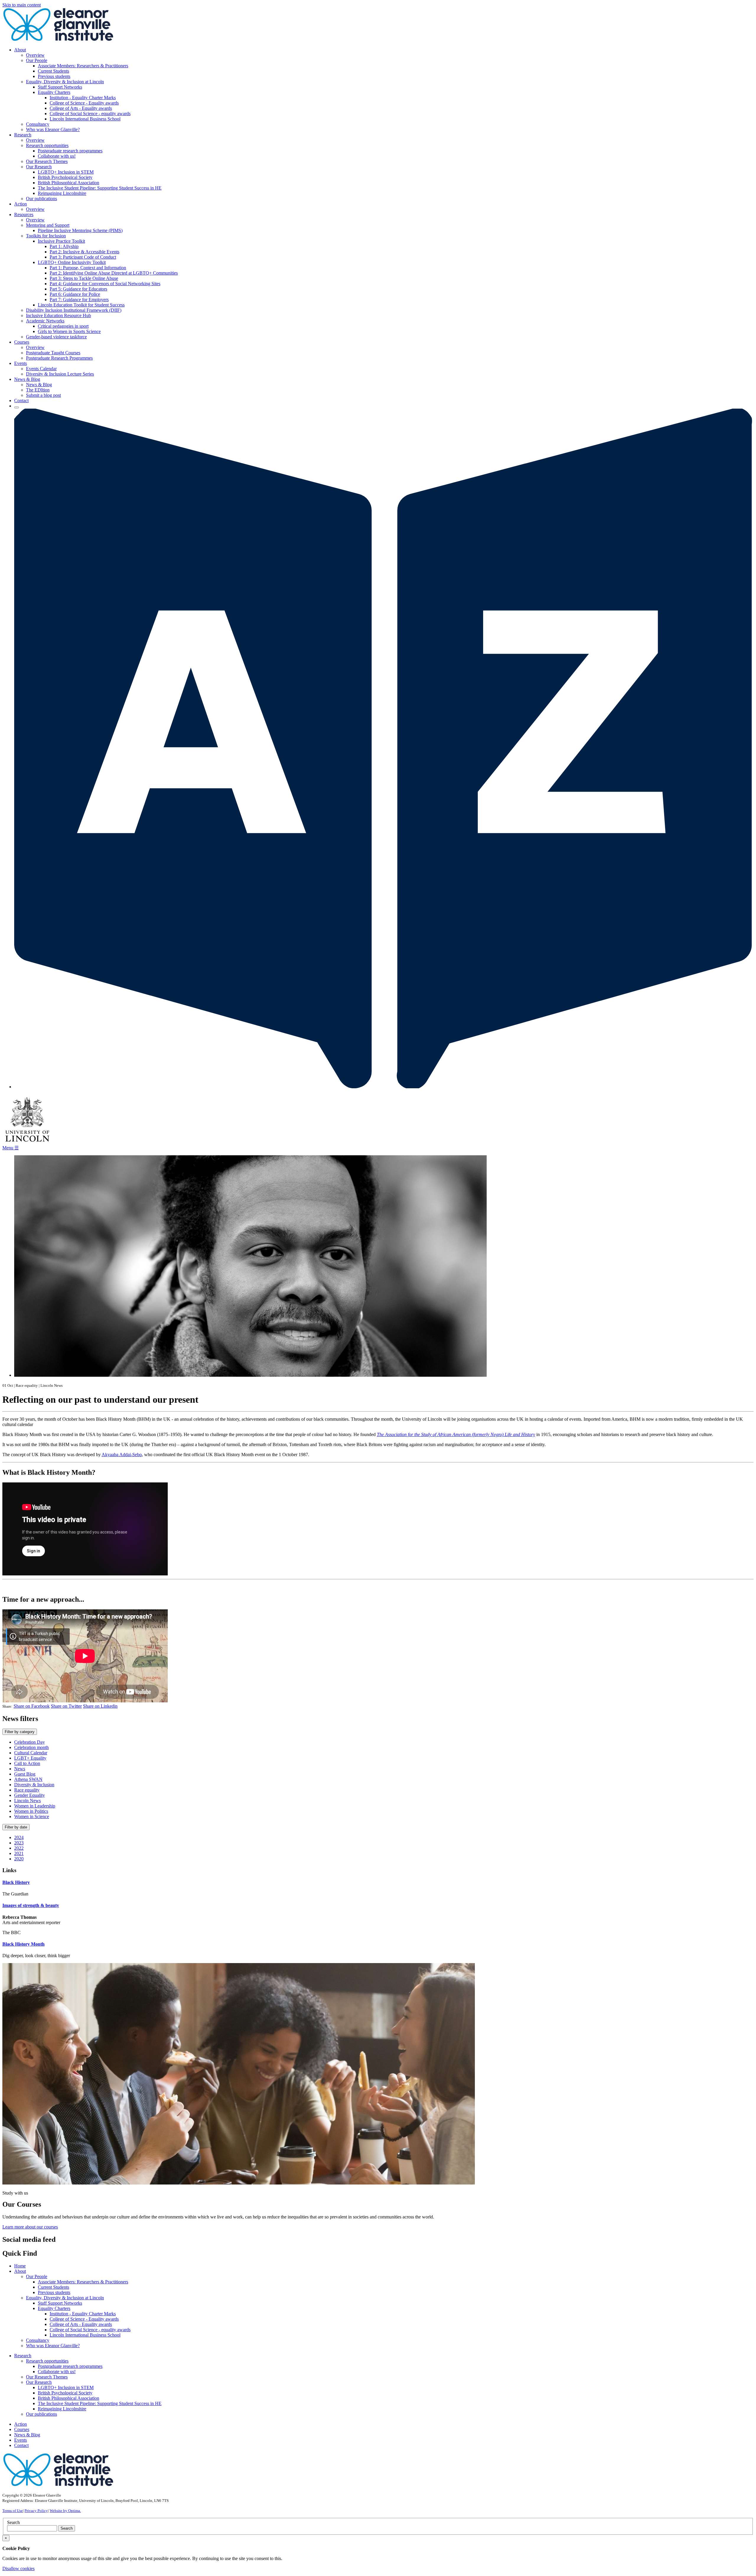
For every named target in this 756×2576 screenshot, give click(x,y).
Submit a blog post (43, 395)
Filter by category (20, 1732)
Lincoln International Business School (85, 119)
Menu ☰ (10, 1148)
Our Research (39, 167)
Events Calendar (41, 369)
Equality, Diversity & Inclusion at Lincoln (65, 82)
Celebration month (31, 1747)
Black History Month (23, 1944)
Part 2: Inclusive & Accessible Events (84, 252)
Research (23, 2356)
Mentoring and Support (48, 225)
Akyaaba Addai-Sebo (122, 1455)
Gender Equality (30, 1795)
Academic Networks (45, 321)
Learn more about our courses (30, 2227)
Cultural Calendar (31, 1753)
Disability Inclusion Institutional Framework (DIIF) (74, 310)
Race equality (27, 1790)
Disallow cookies (18, 2568)
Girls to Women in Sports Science (69, 331)
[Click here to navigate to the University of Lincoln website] (27, 1142)
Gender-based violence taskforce (56, 337)
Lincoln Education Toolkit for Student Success (81, 305)
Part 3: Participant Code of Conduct (83, 257)
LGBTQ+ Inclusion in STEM (66, 172)
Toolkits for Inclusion (46, 236)
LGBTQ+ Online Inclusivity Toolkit (72, 262)
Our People (37, 60)
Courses (22, 2429)
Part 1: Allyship (64, 246)
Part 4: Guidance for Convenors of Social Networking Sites (105, 284)
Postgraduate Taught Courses (53, 353)
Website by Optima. (65, 2511)
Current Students (53, 71)
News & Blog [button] (27, 379)
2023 (19, 1843)
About (20, 2271)
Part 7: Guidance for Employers (79, 300)
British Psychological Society (65, 177)
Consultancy (38, 124)
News (20, 1769)
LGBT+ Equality (30, 1758)
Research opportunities (47, 145)
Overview (35, 55)
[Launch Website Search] (17, 407)
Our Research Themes (47, 161)
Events (21, 2440)
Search (13, 2522)
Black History (16, 1882)
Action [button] (21, 204)
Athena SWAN (28, 1779)
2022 (19, 1848)
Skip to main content (22, 5)
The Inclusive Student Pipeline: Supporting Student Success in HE (100, 188)
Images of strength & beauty (31, 1905)
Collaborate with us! (57, 156)
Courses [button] (22, 342)
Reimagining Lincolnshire (62, 193)
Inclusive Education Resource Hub (58, 315)
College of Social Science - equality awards (90, 114)
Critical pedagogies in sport (63, 326)
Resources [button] (24, 214)
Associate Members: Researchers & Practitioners (83, 66)
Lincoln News (27, 1801)
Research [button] (23, 135)
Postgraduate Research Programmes (59, 358)
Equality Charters (54, 92)
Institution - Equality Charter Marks (83, 98)
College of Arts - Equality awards (81, 108)
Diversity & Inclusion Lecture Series (60, 374)
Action (21, 2424)
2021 (19, 1853)
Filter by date (16, 1827)
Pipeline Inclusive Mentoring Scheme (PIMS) (80, 230)
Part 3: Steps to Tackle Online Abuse (84, 278)
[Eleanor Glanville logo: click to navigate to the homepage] (58, 40)
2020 (19, 1859)
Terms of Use (13, 2511)
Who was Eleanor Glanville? (53, 129)
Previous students (54, 76)
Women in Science (32, 1816)
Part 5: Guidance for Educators (78, 289)
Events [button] (21, 363)
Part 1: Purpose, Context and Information (88, 268)
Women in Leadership (35, 1806)
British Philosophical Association (69, 183)
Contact (21, 400)
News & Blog (39, 385)
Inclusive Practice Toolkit (61, 241)
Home (20, 2266)
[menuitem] (384, 90)
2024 (19, 1837)
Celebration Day (30, 1742)
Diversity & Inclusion (34, 1785)
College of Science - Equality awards (84, 103)
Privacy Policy (36, 2511)
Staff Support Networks (60, 87)
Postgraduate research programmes (70, 151)
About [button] (20, 50)
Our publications (41, 199)
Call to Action (27, 1763)
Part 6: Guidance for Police (75, 294)
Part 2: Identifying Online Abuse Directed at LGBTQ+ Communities (114, 273)
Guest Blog (25, 1774)
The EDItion (38, 390)
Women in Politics (31, 1811)
